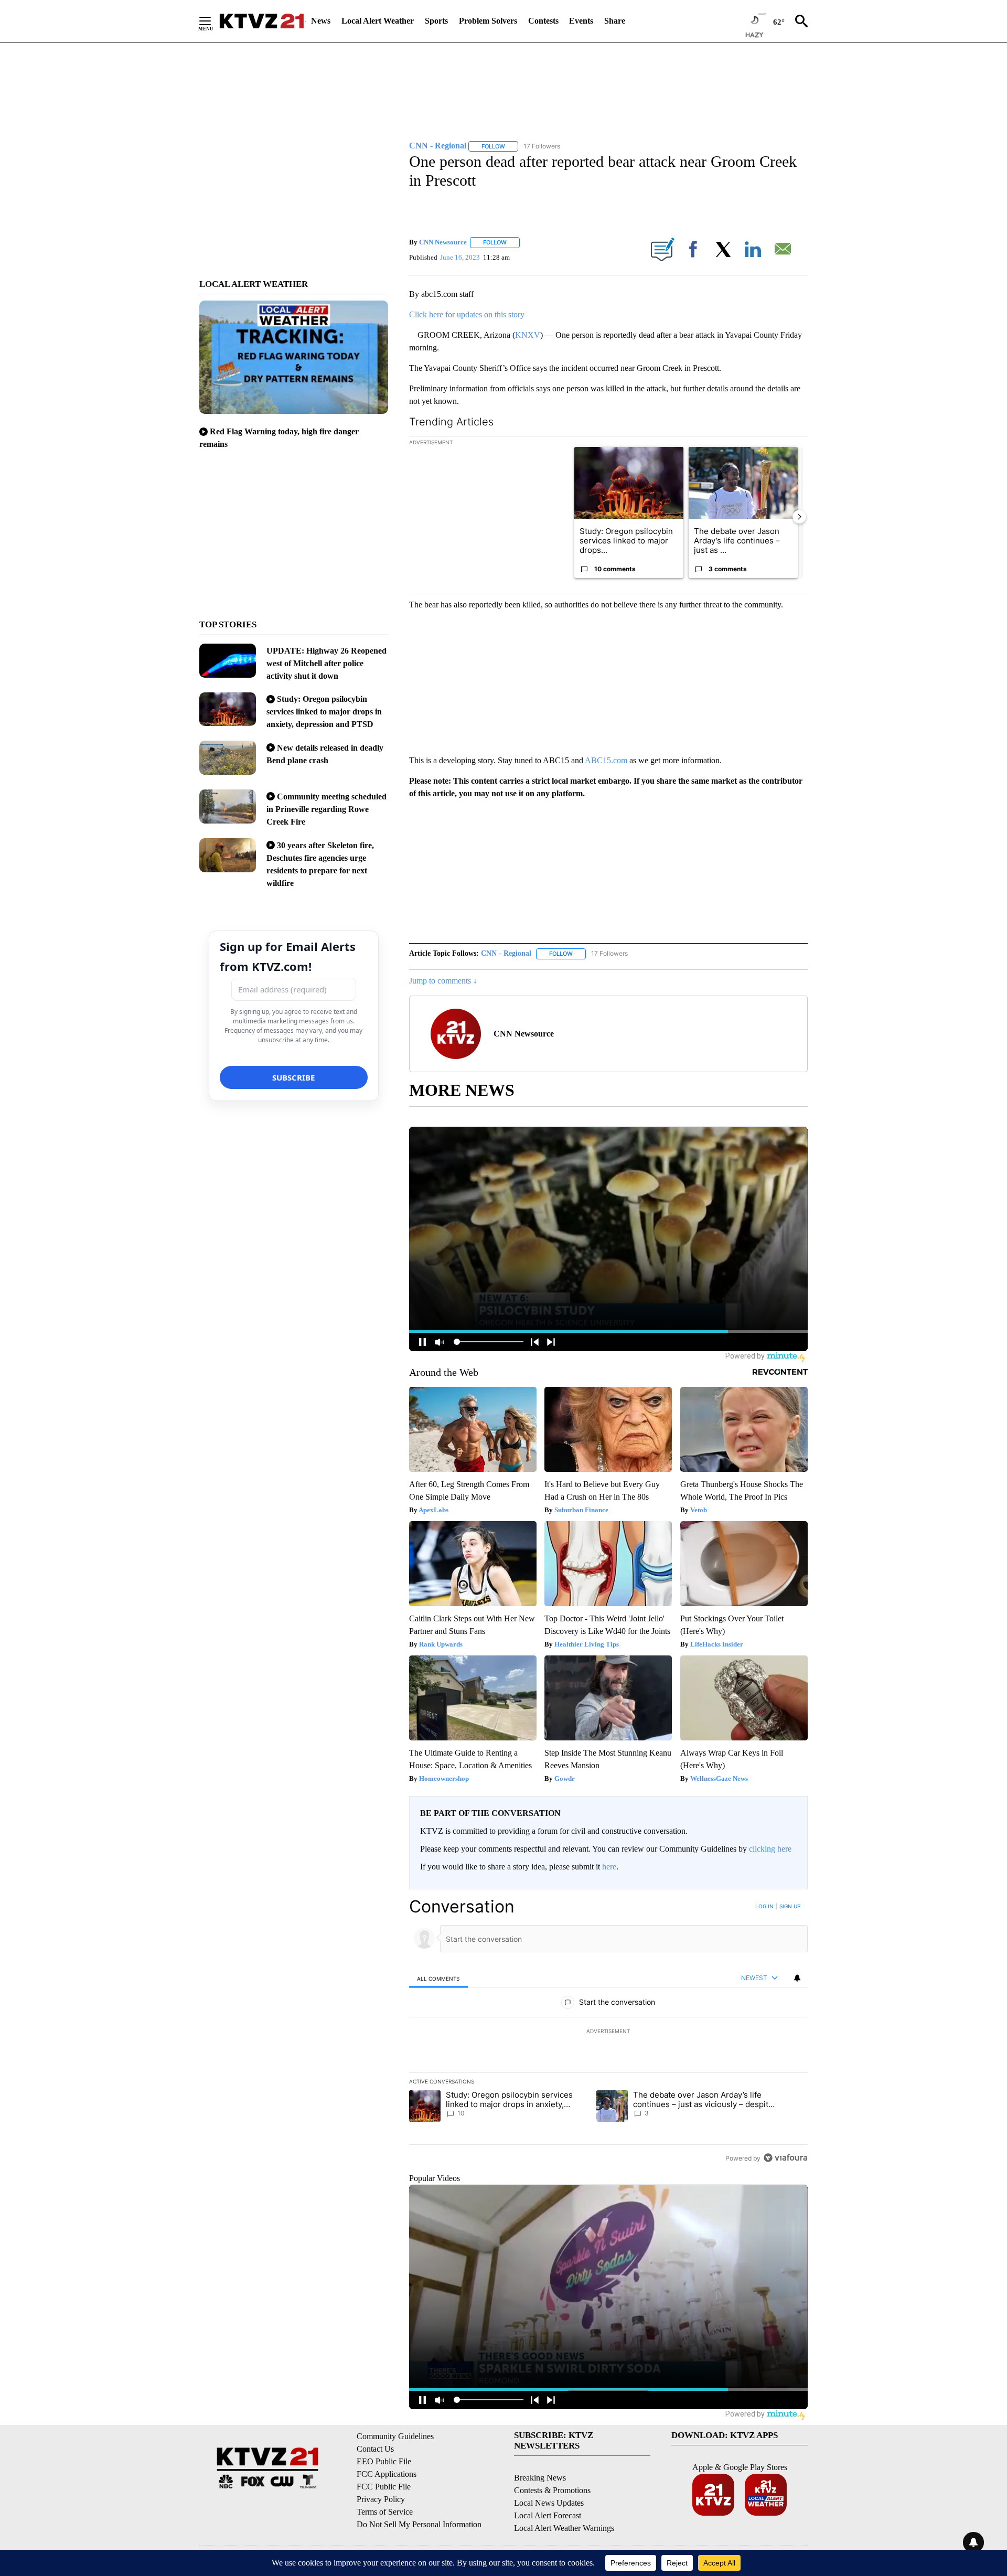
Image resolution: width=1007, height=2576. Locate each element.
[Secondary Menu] (213, 21)
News (321, 21)
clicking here (770, 1849)
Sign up (790, 1906)
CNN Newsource (443, 242)
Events (581, 21)
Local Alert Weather (378, 21)
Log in (764, 1906)
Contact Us (375, 2449)
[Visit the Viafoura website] (785, 2158)
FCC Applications (387, 2474)
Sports (436, 21)
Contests (543, 21)
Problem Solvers (488, 21)
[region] (608, 2032)
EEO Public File (384, 2461)
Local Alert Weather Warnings (564, 2528)
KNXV (528, 335)
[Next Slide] (799, 517)
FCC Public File (384, 2487)
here (609, 1867)
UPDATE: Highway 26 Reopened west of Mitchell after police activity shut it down (326, 663)
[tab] (438, 1978)
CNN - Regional (506, 953)
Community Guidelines (395, 2436)
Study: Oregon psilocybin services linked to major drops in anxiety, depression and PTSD (324, 712)
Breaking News (540, 2478)
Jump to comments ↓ (443, 981)
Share (615, 21)
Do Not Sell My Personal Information (419, 2524)
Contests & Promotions (552, 2490)
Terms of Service (385, 2512)
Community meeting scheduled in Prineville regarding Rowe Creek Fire (326, 809)
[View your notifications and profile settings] (797, 1978)
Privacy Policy (381, 2499)
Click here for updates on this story (467, 314)
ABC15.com (606, 760)
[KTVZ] (262, 21)
